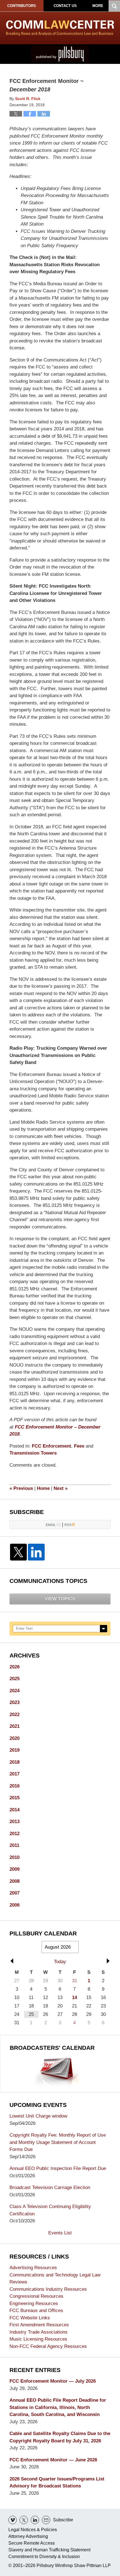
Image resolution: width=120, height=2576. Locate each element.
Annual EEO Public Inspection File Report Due (58, 2168)
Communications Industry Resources (48, 2289)
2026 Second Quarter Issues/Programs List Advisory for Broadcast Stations (57, 2483)
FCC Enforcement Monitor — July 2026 (53, 2381)
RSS (68, 1525)
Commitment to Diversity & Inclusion (44, 2557)
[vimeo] (13, 2520)
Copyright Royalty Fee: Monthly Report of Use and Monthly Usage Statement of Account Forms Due (58, 2142)
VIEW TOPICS (60, 1599)
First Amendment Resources (39, 2325)
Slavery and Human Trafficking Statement (49, 2550)
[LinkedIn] (36, 1552)
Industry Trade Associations (39, 2332)
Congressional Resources (36, 2296)
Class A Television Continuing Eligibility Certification (50, 2210)
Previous (21, 1488)
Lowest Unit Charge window (38, 2116)
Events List (60, 2233)
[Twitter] (18, 1552)
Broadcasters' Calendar (52, 2048)
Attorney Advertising (28, 2536)
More (98, 6)
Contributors (22, 6)
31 (75, 1981)
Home (43, 1488)
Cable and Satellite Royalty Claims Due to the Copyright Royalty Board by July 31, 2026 (60, 2437)
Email (51, 1525)
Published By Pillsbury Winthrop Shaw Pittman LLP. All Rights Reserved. (60, 54)
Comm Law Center (60, 28)
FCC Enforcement (51, 1446)
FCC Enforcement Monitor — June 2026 (53, 2460)
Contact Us (65, 6)
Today (60, 1962)
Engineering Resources (34, 2303)
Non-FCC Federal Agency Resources (48, 2346)
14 (75, 1997)
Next (61, 1488)
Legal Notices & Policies (33, 2530)
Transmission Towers (33, 1453)
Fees (79, 1446)
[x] (24, 2520)
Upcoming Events (38, 2105)
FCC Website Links (30, 2318)
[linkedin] (35, 2520)
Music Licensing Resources (38, 2339)
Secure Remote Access (32, 2543)
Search (104, 1629)
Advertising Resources (33, 2268)
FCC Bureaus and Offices (36, 2310)
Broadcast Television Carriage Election (50, 2187)
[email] (46, 2520)
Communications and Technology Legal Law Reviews (55, 2279)
